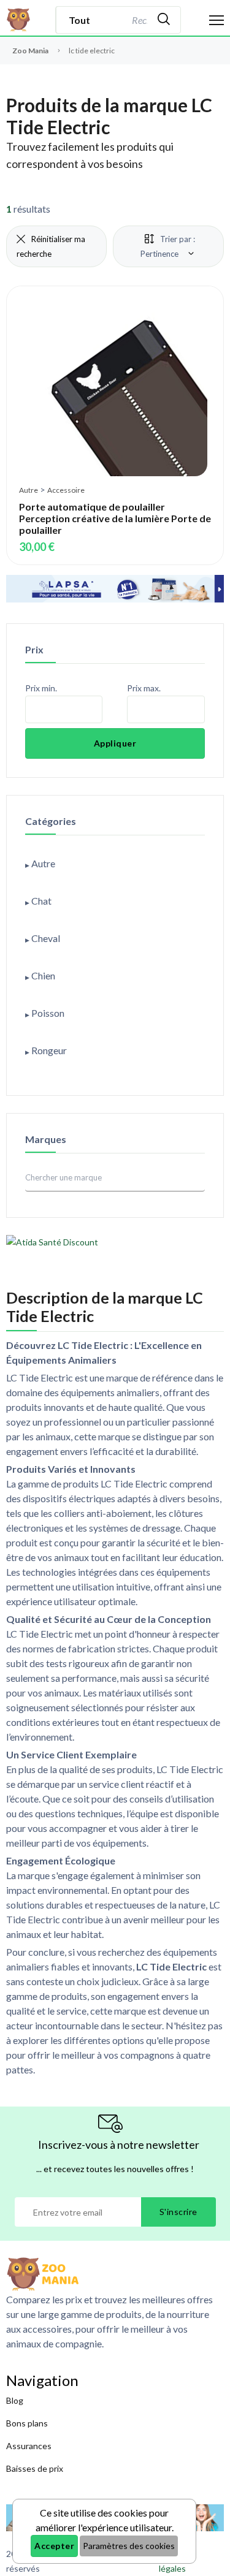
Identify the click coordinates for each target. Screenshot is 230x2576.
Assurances (29, 2446)
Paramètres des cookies (129, 2546)
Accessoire (66, 490)
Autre (29, 490)
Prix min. (41, 688)
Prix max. (144, 688)
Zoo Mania (30, 51)
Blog (15, 2400)
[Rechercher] (164, 20)
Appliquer (115, 743)
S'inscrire (178, 2212)
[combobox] (138, 20)
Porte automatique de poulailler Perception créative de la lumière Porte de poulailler (115, 518)
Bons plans (27, 2423)
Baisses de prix (35, 2468)
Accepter (54, 2546)
